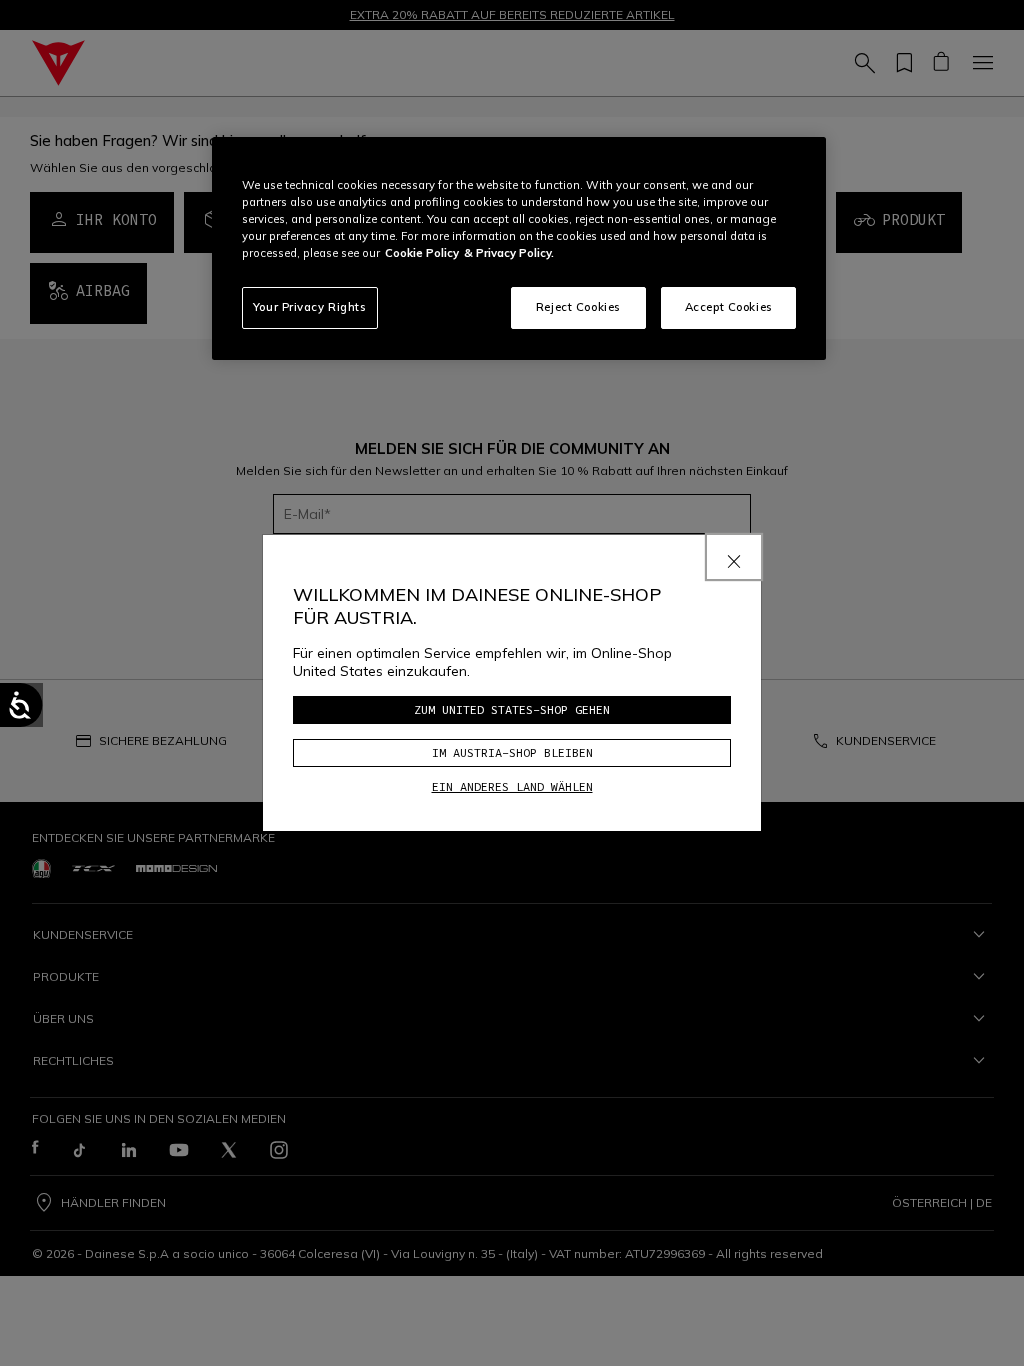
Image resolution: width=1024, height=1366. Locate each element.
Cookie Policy (422, 253)
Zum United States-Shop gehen (512, 709)
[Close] (734, 557)
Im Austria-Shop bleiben (512, 752)
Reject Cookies (578, 307)
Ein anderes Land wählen (512, 786)
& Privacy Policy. (509, 253)
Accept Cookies (729, 307)
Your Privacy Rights (310, 307)
